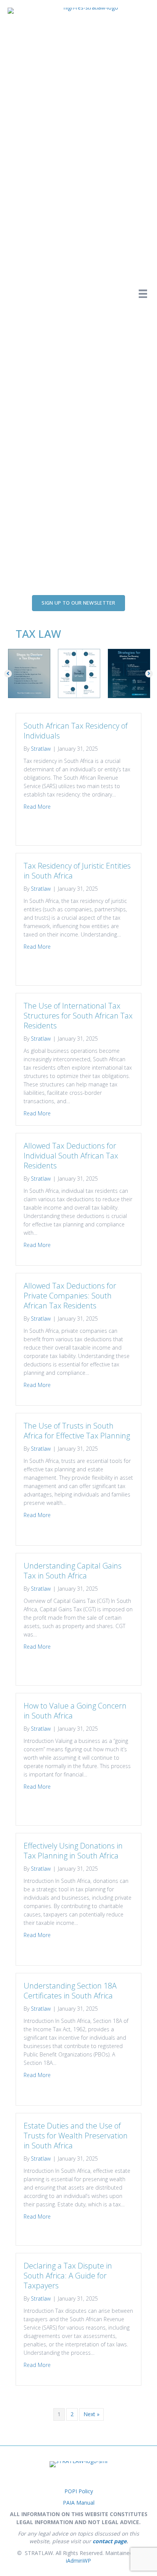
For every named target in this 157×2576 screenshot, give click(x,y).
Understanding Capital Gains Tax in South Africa (73, 1571)
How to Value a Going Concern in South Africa (75, 1711)
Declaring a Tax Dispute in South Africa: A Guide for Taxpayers (68, 2276)
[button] (8, 674)
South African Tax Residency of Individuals (76, 731)
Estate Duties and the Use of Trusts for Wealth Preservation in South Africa (76, 2136)
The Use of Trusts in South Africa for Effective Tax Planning (77, 1431)
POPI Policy (79, 2491)
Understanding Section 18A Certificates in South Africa (70, 1991)
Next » (91, 2414)
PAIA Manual (79, 2503)
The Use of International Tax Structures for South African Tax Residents (78, 1016)
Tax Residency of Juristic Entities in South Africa (77, 871)
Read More (37, 806)
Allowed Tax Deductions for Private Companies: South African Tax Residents (70, 1296)
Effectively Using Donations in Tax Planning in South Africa (73, 1851)
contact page (110, 2541)
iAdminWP (78, 2561)
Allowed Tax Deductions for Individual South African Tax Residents (71, 1156)
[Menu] (143, 294)
